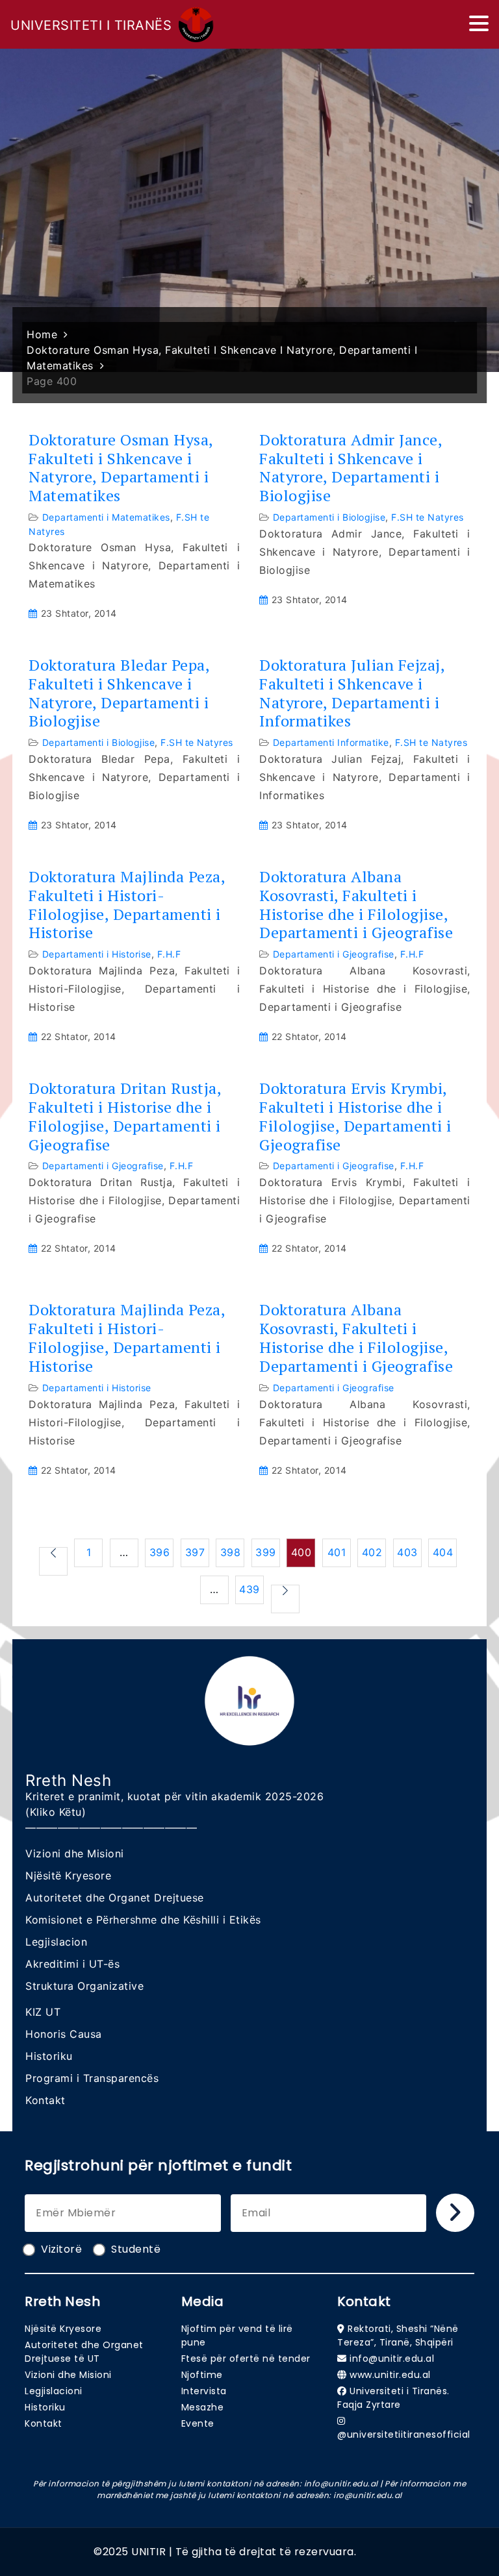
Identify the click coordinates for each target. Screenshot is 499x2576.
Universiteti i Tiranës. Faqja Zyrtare (393, 2398)
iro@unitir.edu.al (368, 2495)
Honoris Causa (64, 2034)
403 (407, 1552)
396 (160, 1552)
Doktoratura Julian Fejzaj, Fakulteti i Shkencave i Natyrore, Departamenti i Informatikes (352, 693)
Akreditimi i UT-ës (72, 1964)
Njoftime (202, 2375)
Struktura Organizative (84, 1986)
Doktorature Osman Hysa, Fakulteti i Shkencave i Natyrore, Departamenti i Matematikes (121, 468)
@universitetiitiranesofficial (404, 2434)
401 (337, 1552)
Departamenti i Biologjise (329, 517)
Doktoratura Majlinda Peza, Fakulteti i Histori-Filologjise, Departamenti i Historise (127, 905)
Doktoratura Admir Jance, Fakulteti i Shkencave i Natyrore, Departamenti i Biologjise (351, 468)
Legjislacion (56, 1942)
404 (443, 1552)
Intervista (204, 2391)
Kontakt (45, 2100)
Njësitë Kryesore (68, 1876)
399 (266, 1552)
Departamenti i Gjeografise (334, 954)
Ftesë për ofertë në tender (246, 2359)
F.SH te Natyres (428, 517)
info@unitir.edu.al (392, 2359)
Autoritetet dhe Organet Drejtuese (115, 1898)
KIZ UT (43, 2012)
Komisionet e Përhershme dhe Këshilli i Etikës (143, 1920)
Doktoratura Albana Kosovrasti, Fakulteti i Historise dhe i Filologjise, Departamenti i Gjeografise (356, 905)
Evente (198, 2423)
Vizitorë (61, 2249)
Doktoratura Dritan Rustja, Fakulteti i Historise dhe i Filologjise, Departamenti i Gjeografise (125, 1116)
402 (372, 1552)
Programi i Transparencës (92, 2078)
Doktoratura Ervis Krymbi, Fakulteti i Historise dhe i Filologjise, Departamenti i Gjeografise (355, 1116)
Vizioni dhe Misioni (75, 1853)
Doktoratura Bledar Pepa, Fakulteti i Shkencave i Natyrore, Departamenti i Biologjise (119, 693)
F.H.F (169, 954)
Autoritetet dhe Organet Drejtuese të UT (84, 2352)
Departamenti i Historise (97, 954)
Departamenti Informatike (331, 742)
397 (195, 1552)
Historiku (49, 2056)
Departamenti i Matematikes (106, 517)
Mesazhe (203, 2407)
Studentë (136, 2249)
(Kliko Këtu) (56, 1812)
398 (231, 1552)
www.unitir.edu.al (390, 2375)
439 (249, 1589)
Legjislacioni (54, 2391)
